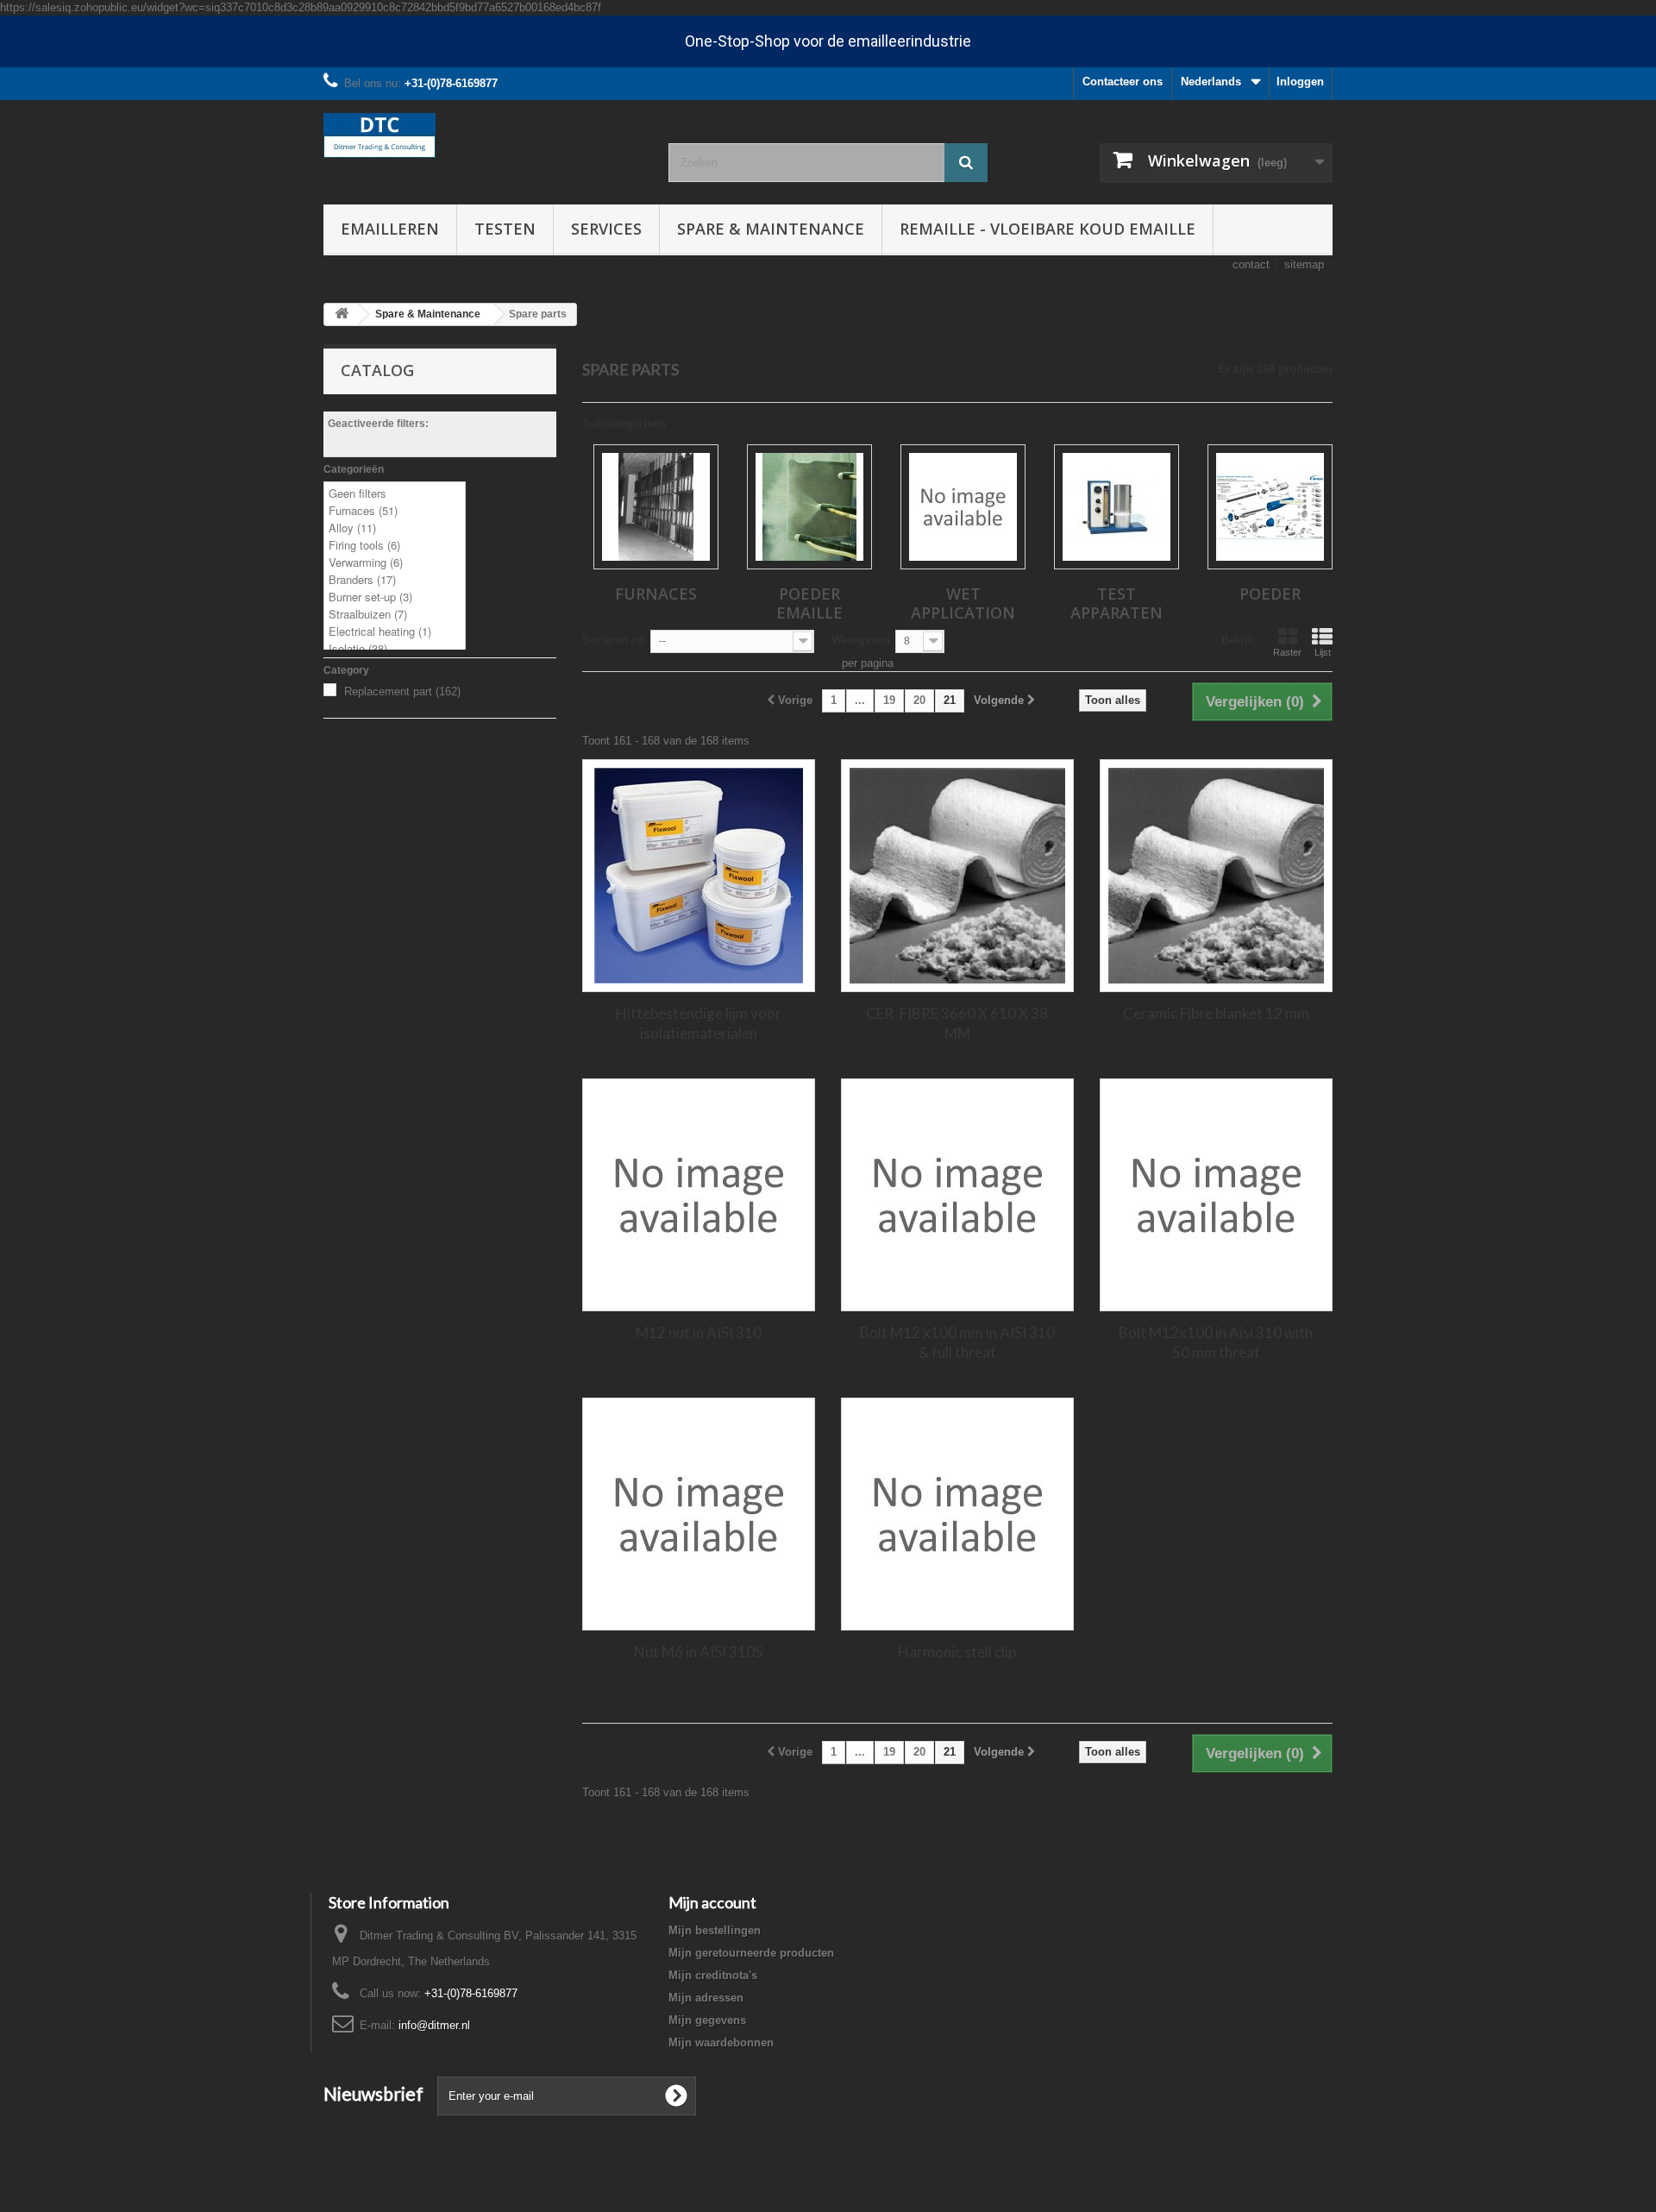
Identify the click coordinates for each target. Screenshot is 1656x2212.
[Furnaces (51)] (395, 511)
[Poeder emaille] (809, 507)
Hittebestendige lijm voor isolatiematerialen (699, 1023)
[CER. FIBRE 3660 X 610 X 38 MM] (957, 876)
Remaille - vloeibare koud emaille (1048, 229)
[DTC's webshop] (483, 135)
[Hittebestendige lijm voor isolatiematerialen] (699, 876)
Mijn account (712, 1902)
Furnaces (656, 594)
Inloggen (1300, 82)
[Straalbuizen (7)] (395, 614)
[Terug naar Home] (342, 314)
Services (606, 229)
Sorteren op (614, 640)
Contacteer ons (1123, 82)
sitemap (1304, 264)
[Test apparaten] (1117, 507)
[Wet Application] (963, 507)
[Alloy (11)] (395, 528)
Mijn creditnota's (713, 1975)
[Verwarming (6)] (395, 562)
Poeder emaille (809, 603)
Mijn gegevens (707, 2020)
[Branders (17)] (395, 580)
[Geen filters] (395, 493)
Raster (1287, 652)
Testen (505, 229)
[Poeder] (1270, 507)
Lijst (1323, 652)
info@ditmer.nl (434, 2025)
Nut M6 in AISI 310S (698, 1652)
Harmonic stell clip (957, 1652)
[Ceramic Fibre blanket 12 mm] (1216, 876)
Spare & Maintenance (771, 229)
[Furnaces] (656, 507)
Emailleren (390, 229)
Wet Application (963, 603)
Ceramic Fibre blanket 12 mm (1216, 1013)
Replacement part (402, 691)
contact (1251, 264)
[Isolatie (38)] (395, 649)
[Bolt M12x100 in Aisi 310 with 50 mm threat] (1216, 1195)
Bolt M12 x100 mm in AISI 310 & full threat (957, 1342)
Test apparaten (1117, 603)
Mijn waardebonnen (721, 2042)
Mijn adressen (706, 1998)
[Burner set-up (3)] (395, 597)
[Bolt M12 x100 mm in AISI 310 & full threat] (957, 1195)
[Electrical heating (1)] (395, 632)
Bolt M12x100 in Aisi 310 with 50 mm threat (1216, 1342)
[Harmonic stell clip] (957, 1514)
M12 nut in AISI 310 (699, 1332)
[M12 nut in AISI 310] (699, 1195)
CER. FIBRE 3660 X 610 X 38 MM (957, 1023)
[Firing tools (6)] (395, 545)
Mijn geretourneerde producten (751, 1953)
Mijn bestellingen (715, 1930)
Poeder (1270, 594)
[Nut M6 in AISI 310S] (699, 1514)
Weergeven (861, 640)
